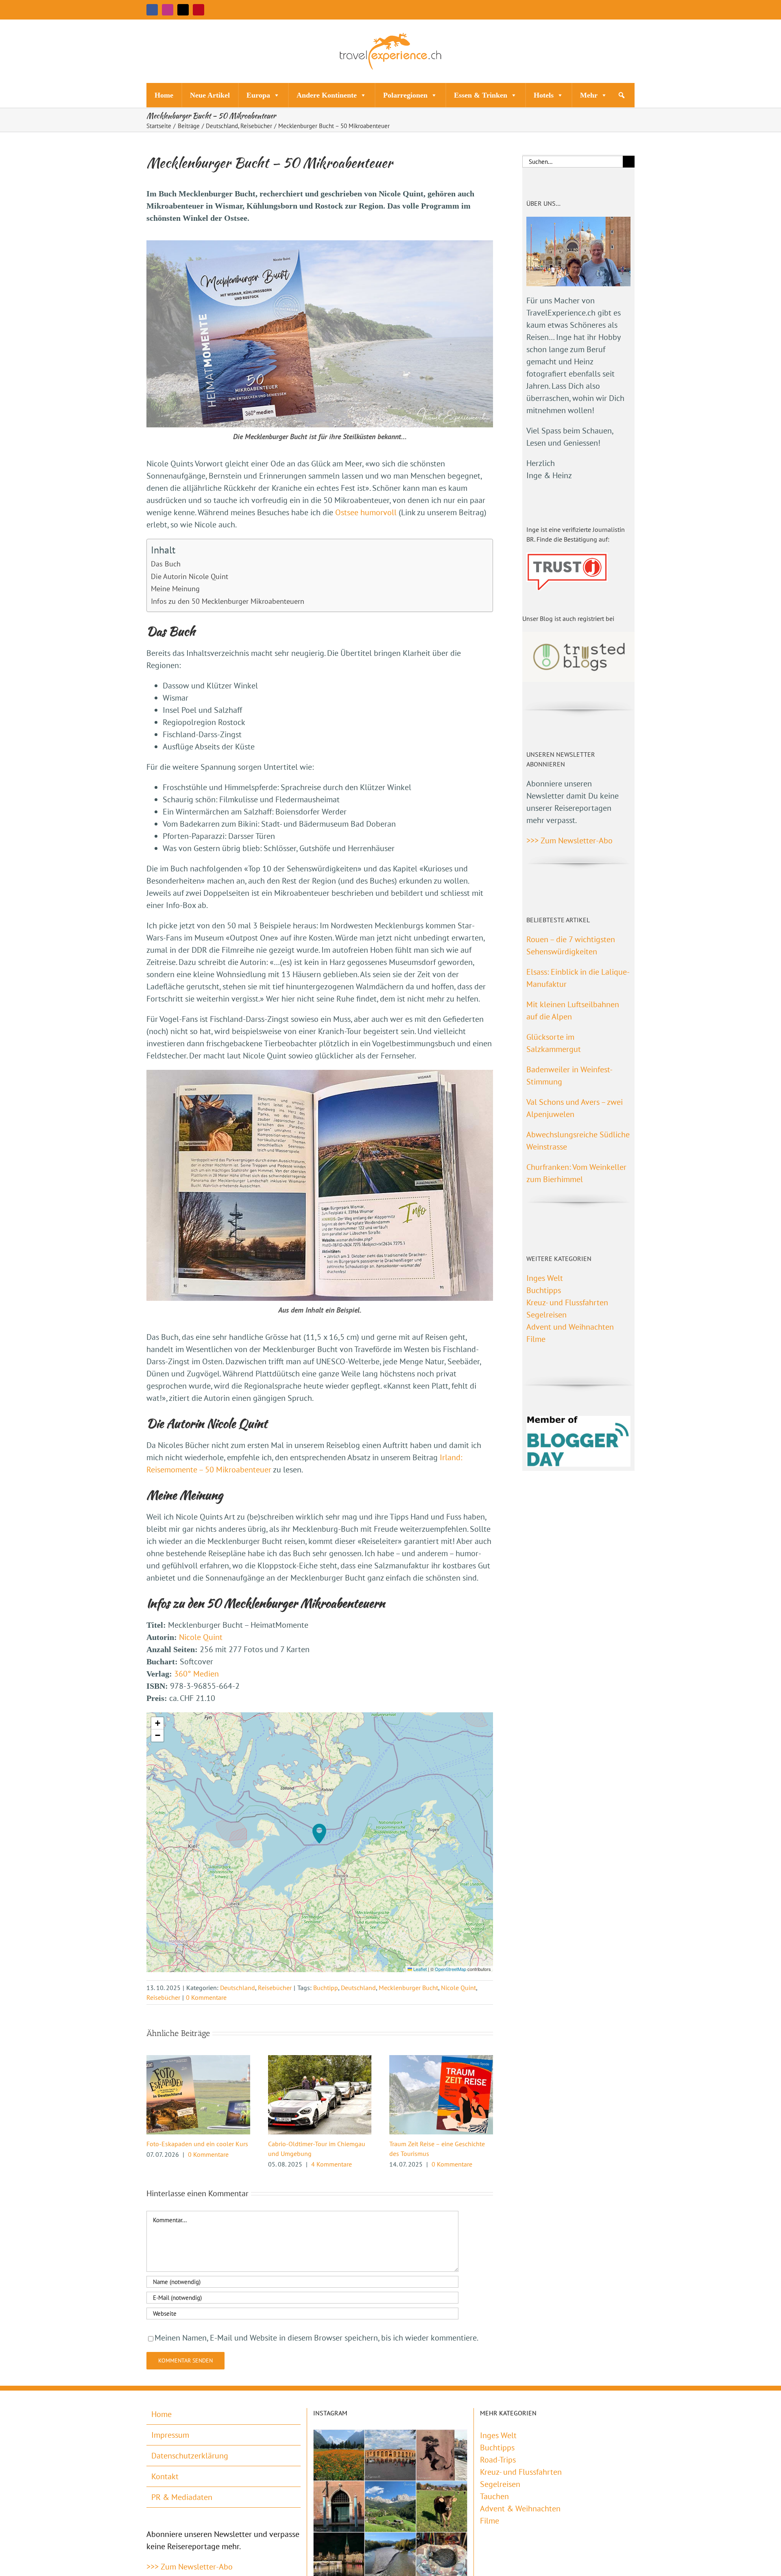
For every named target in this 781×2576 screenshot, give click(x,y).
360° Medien (196, 1674)
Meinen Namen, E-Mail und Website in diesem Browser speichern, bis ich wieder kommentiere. (316, 2338)
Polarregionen (405, 95)
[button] (622, 95)
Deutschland (238, 1988)
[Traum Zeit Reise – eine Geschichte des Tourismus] (441, 2060)
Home (164, 95)
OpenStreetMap (450, 1969)
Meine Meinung (175, 589)
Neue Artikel (210, 95)
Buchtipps (544, 1290)
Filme (536, 1339)
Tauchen (494, 2496)
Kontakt (165, 2476)
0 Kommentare (206, 1997)
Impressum (170, 2435)
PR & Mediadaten (182, 2497)
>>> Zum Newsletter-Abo (569, 841)
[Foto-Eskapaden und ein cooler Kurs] (198, 2060)
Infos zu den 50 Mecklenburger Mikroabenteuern (228, 601)
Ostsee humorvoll (366, 512)
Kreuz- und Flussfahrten (567, 1302)
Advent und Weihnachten (570, 1327)
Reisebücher (275, 1988)
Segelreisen (546, 1315)
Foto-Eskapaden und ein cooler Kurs (197, 2144)
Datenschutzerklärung (190, 2456)
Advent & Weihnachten (520, 2508)
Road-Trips (498, 2460)
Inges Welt (545, 1278)
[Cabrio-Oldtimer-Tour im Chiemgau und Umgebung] (320, 2060)
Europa (258, 95)
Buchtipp (326, 1988)
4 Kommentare (332, 2164)
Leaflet (419, 1969)
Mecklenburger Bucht (408, 1988)
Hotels (544, 95)
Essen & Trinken (481, 95)
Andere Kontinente (327, 95)
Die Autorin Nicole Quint (190, 576)
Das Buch (166, 564)
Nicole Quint (201, 1637)
